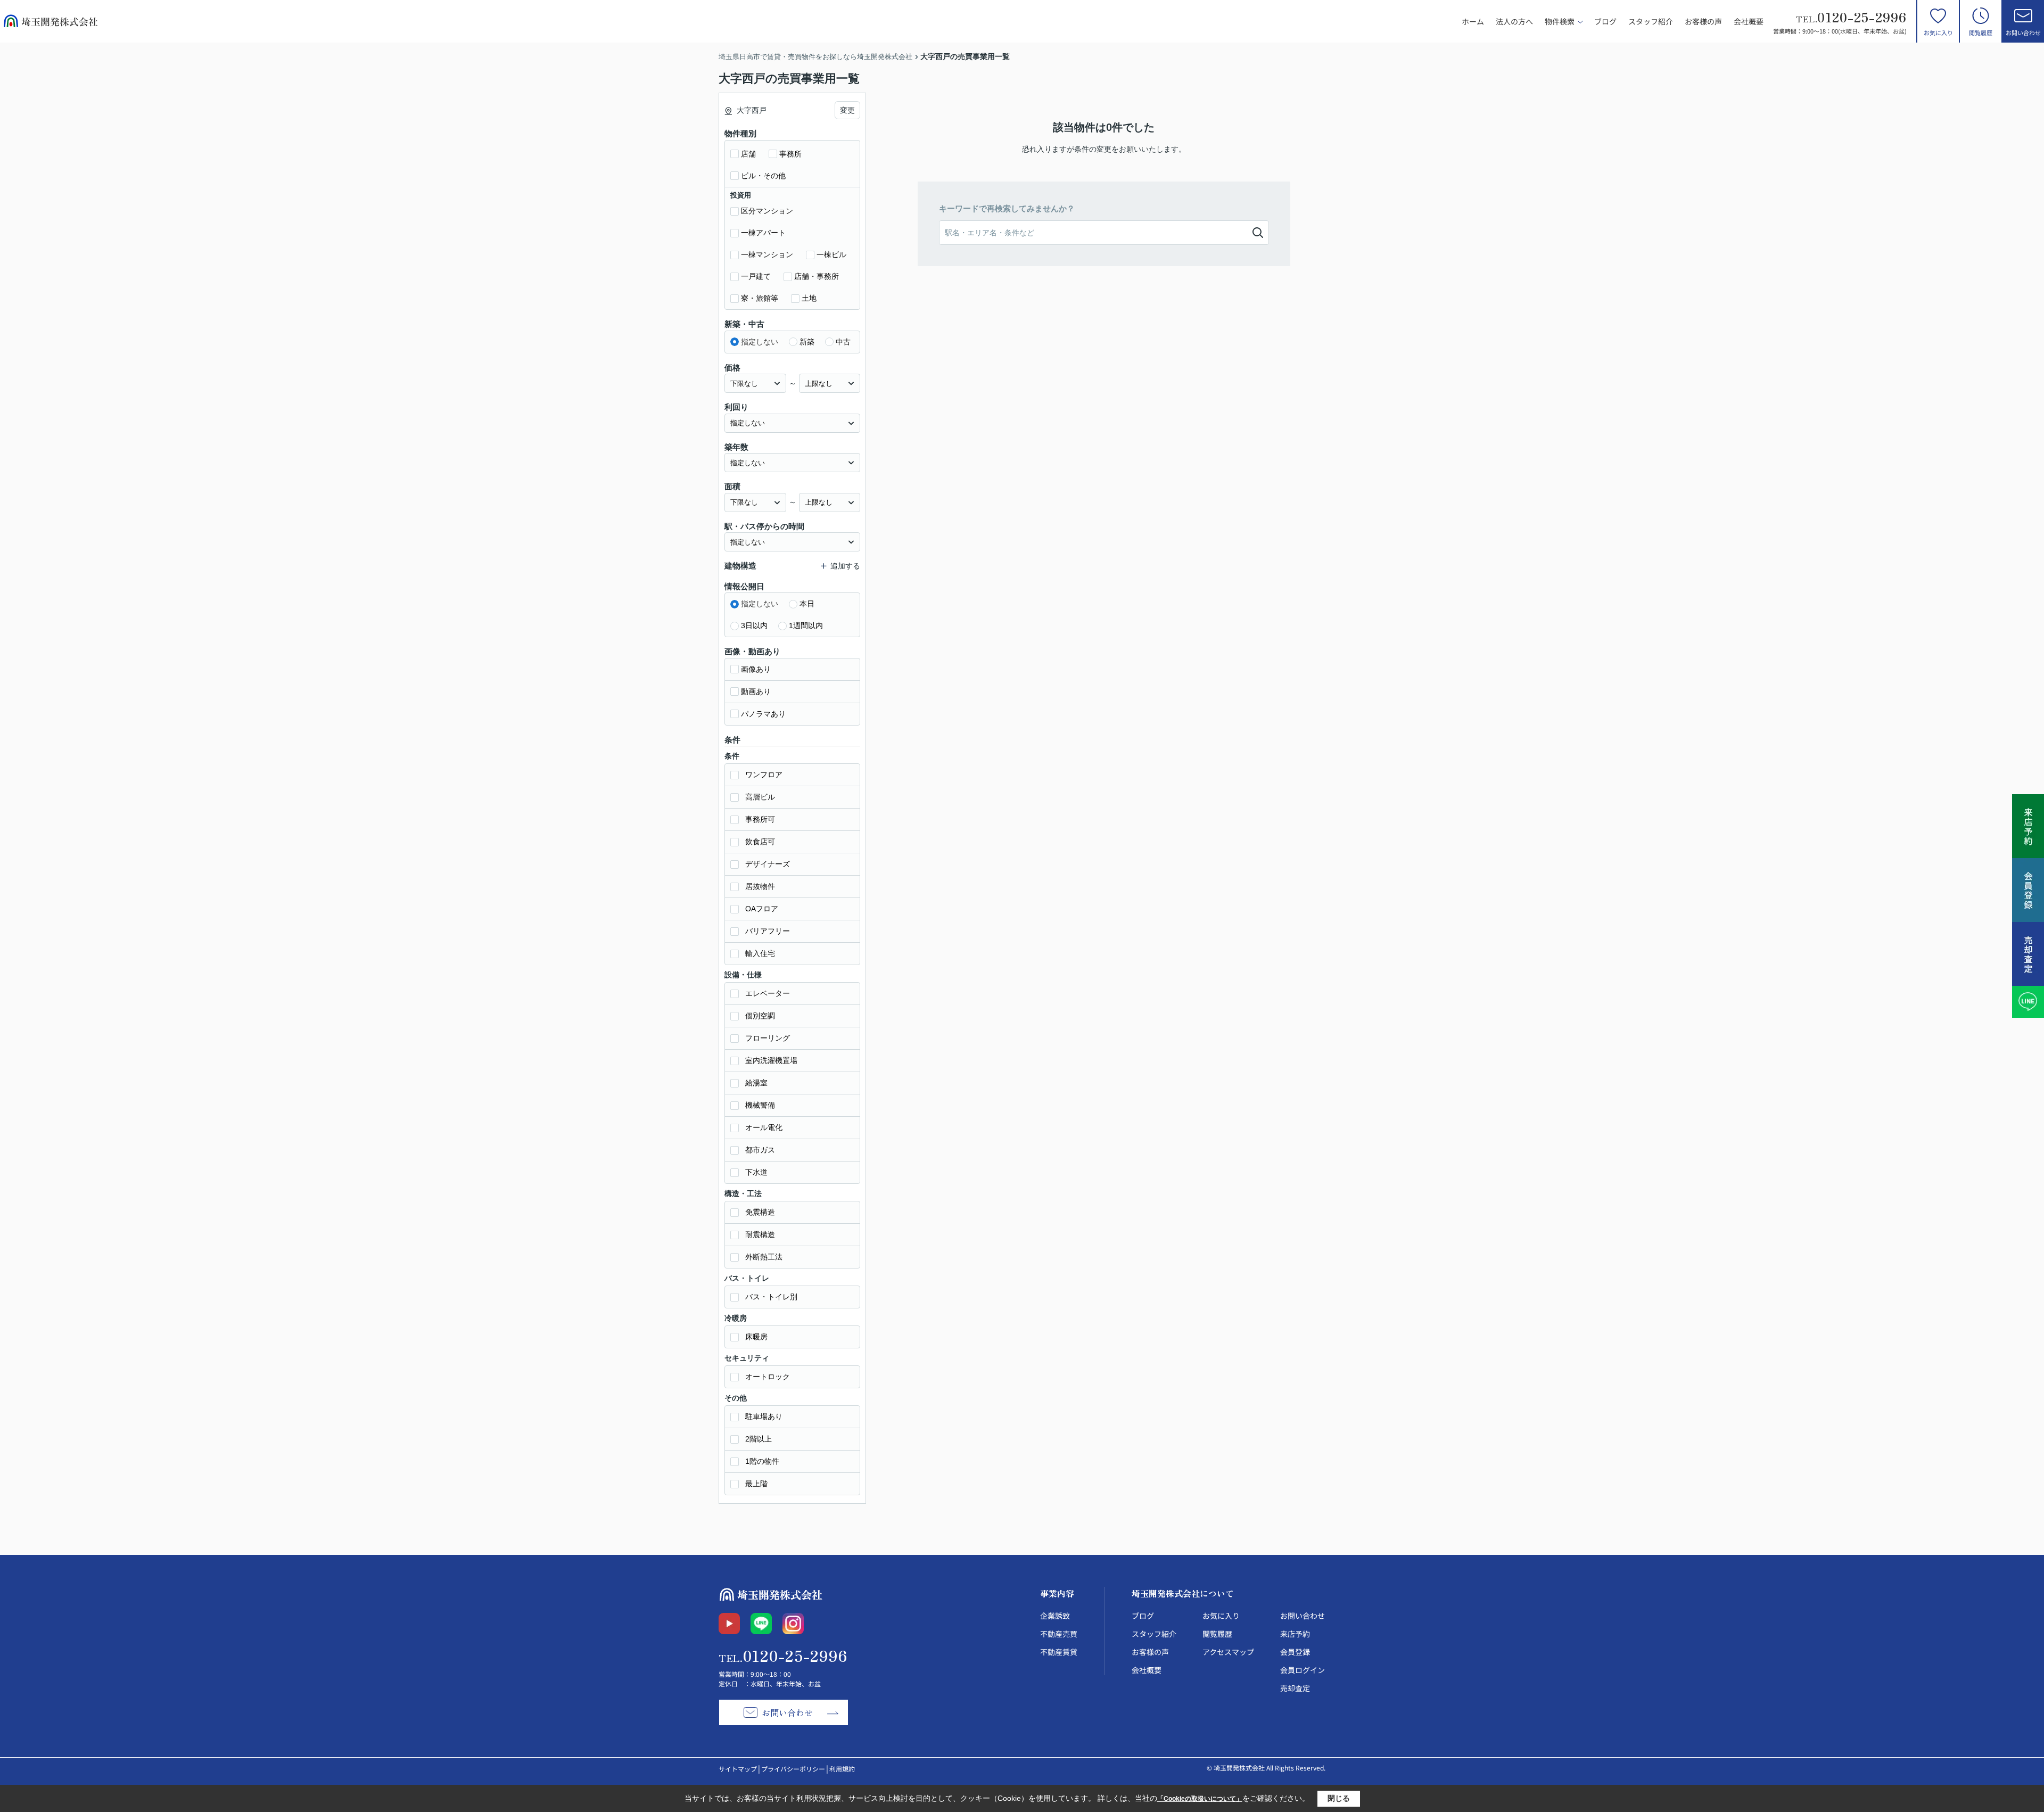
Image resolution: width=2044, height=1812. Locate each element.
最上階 (756, 1484)
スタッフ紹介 (1651, 21)
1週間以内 (806, 625)
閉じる (1339, 1798)
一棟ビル (831, 254)
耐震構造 (760, 1234)
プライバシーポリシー (793, 1769)
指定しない (760, 342)
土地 (809, 298)
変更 (847, 110)
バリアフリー (768, 931)
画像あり (756, 669)
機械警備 (760, 1105)
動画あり (756, 691)
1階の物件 (762, 1461)
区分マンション (767, 211)
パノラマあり (763, 714)
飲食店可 (760, 842)
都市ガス (760, 1150)
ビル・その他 (763, 176)
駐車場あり (764, 1416)
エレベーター (768, 993)
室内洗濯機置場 (771, 1060)
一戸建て (756, 276)
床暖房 (756, 1337)
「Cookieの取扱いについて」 (1200, 1799)
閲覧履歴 (1981, 32)
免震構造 (760, 1212)
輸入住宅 (760, 953)
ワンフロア (764, 775)
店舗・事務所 (817, 276)
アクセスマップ (1228, 1652)
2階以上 (759, 1439)
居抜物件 (760, 886)
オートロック (768, 1377)
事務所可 (760, 819)
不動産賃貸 (1059, 1652)
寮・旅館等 (760, 298)
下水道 (756, 1172)
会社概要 (1749, 21)
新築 (807, 342)
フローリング (768, 1038)
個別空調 (760, 1016)
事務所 (790, 154)
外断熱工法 (764, 1257)
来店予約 (1295, 1634)
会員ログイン (1303, 1670)
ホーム (1473, 21)
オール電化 (764, 1127)
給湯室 (756, 1083)
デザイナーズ (768, 864)
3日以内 (754, 625)
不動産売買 (1059, 1634)
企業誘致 (1055, 1616)
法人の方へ (1514, 21)
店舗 (748, 154)
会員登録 (1295, 1652)
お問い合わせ (2023, 32)
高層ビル (760, 797)
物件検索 (1560, 21)
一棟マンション (767, 254)
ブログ (1605, 21)
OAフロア (762, 909)
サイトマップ (738, 1769)
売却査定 (1295, 1688)
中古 (843, 342)
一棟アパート (763, 233)
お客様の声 (1703, 21)
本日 (807, 604)
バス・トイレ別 (771, 1297)
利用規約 (842, 1769)
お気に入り (1938, 32)
